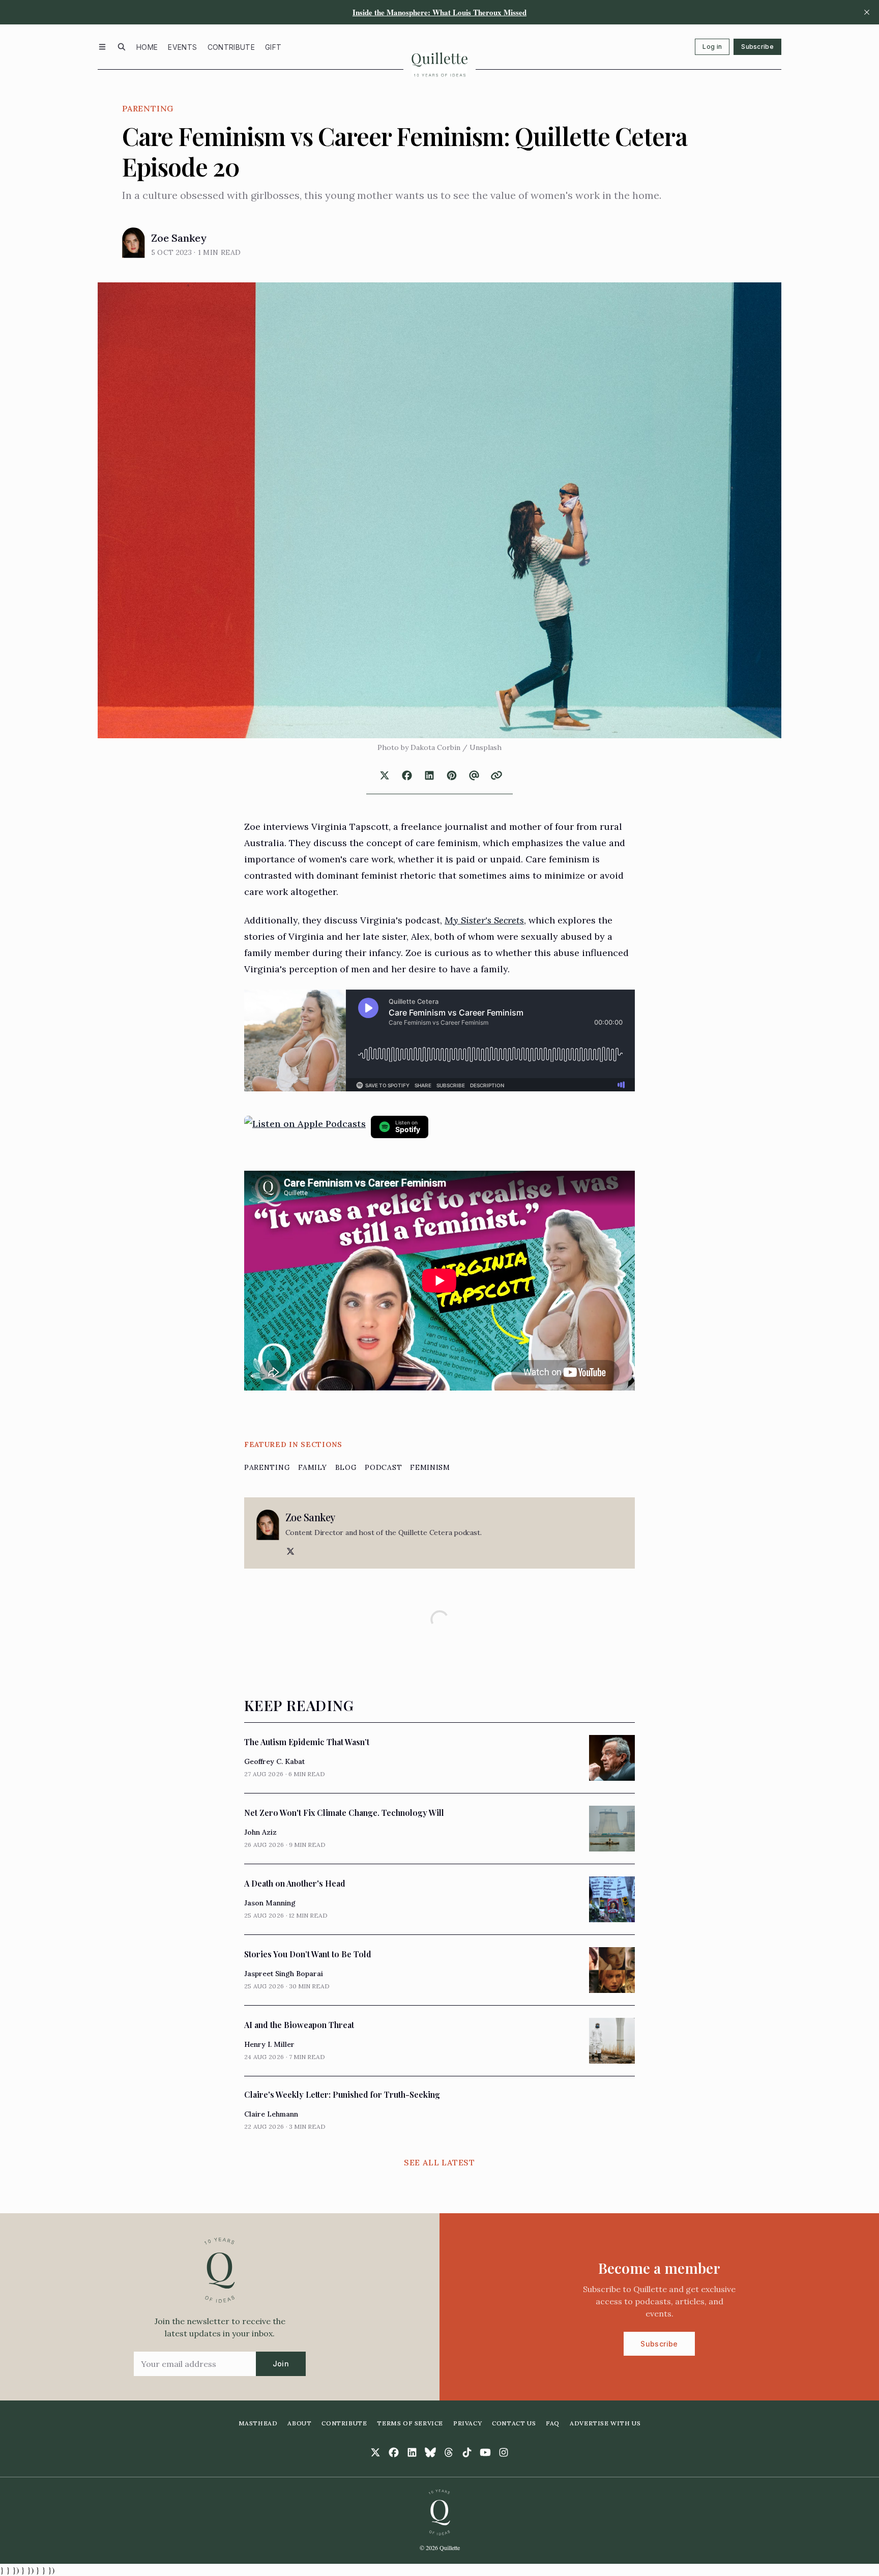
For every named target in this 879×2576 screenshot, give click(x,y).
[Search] (122, 47)
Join (281, 2364)
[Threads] (449, 2452)
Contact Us (514, 2423)
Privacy (467, 2423)
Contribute (231, 47)
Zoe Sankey (179, 238)
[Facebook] (394, 2452)
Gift (273, 47)
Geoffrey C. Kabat (274, 1761)
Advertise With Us (605, 2423)
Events (182, 47)
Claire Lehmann (271, 2114)
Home (147, 47)
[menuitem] (147, 47)
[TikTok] (467, 2452)
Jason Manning (270, 1903)
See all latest (439, 2162)
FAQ (553, 2423)
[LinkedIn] (412, 2452)
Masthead (258, 2423)
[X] (289, 1551)
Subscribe (757, 47)
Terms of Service (410, 2423)
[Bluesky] (430, 2452)
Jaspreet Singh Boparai (284, 1974)
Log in (712, 47)
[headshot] (134, 243)
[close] (867, 12)
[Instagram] (504, 2452)
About (299, 2423)
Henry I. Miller (269, 2044)
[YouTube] (485, 2452)
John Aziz (260, 1832)
